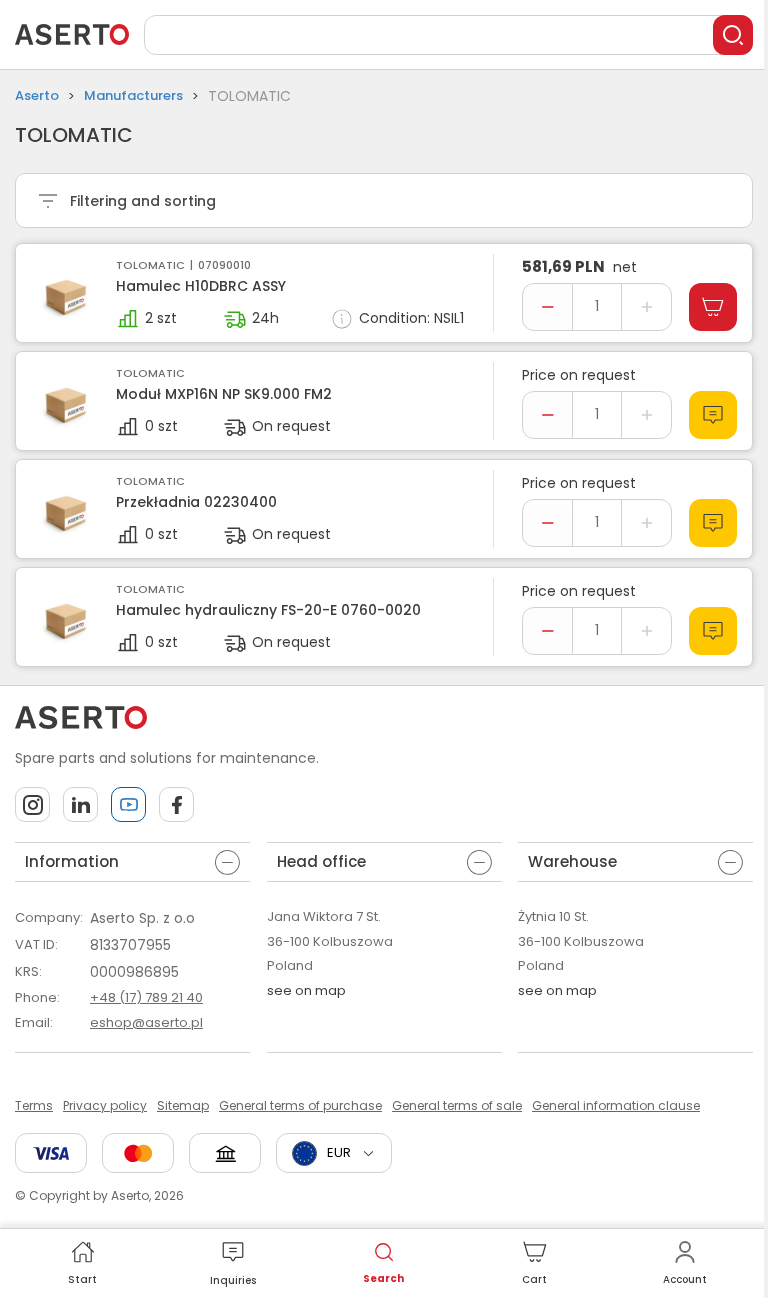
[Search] (733, 35)
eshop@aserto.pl (146, 1022)
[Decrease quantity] (547, 307)
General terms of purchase (300, 1105)
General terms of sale (457, 1105)
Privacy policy (105, 1105)
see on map (306, 990)
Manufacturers (133, 95)
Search (383, 1278)
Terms (34, 1105)
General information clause (616, 1105)
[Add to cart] (713, 307)
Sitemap (183, 1105)
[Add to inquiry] (713, 415)
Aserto (37, 95)
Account (685, 1279)
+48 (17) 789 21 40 (146, 997)
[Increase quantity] (646, 307)
